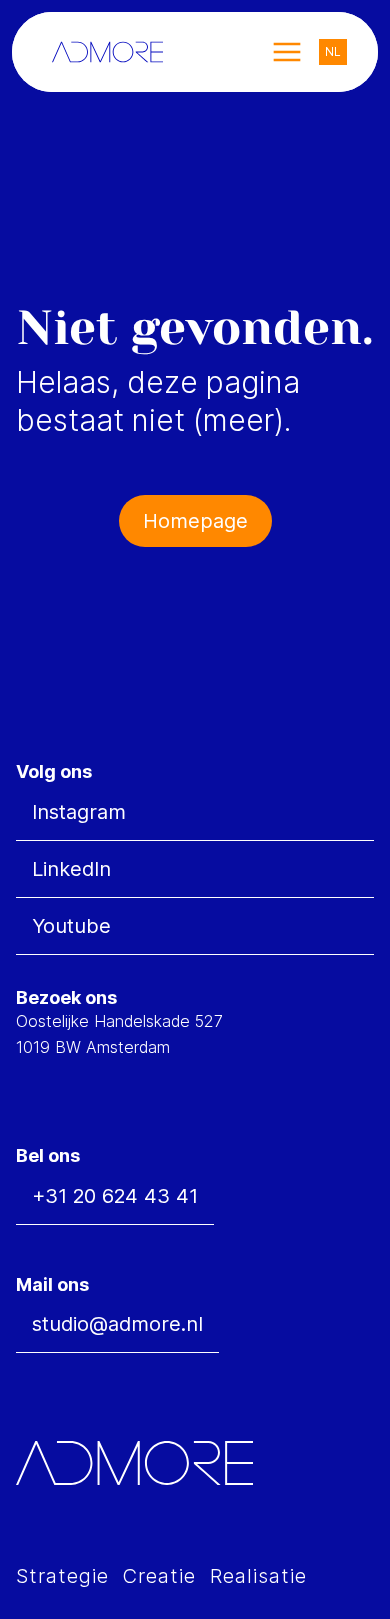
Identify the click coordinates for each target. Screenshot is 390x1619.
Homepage (195, 521)
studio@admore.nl (117, 1324)
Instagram (79, 812)
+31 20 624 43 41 (115, 1196)
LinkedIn (71, 869)
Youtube (71, 926)
